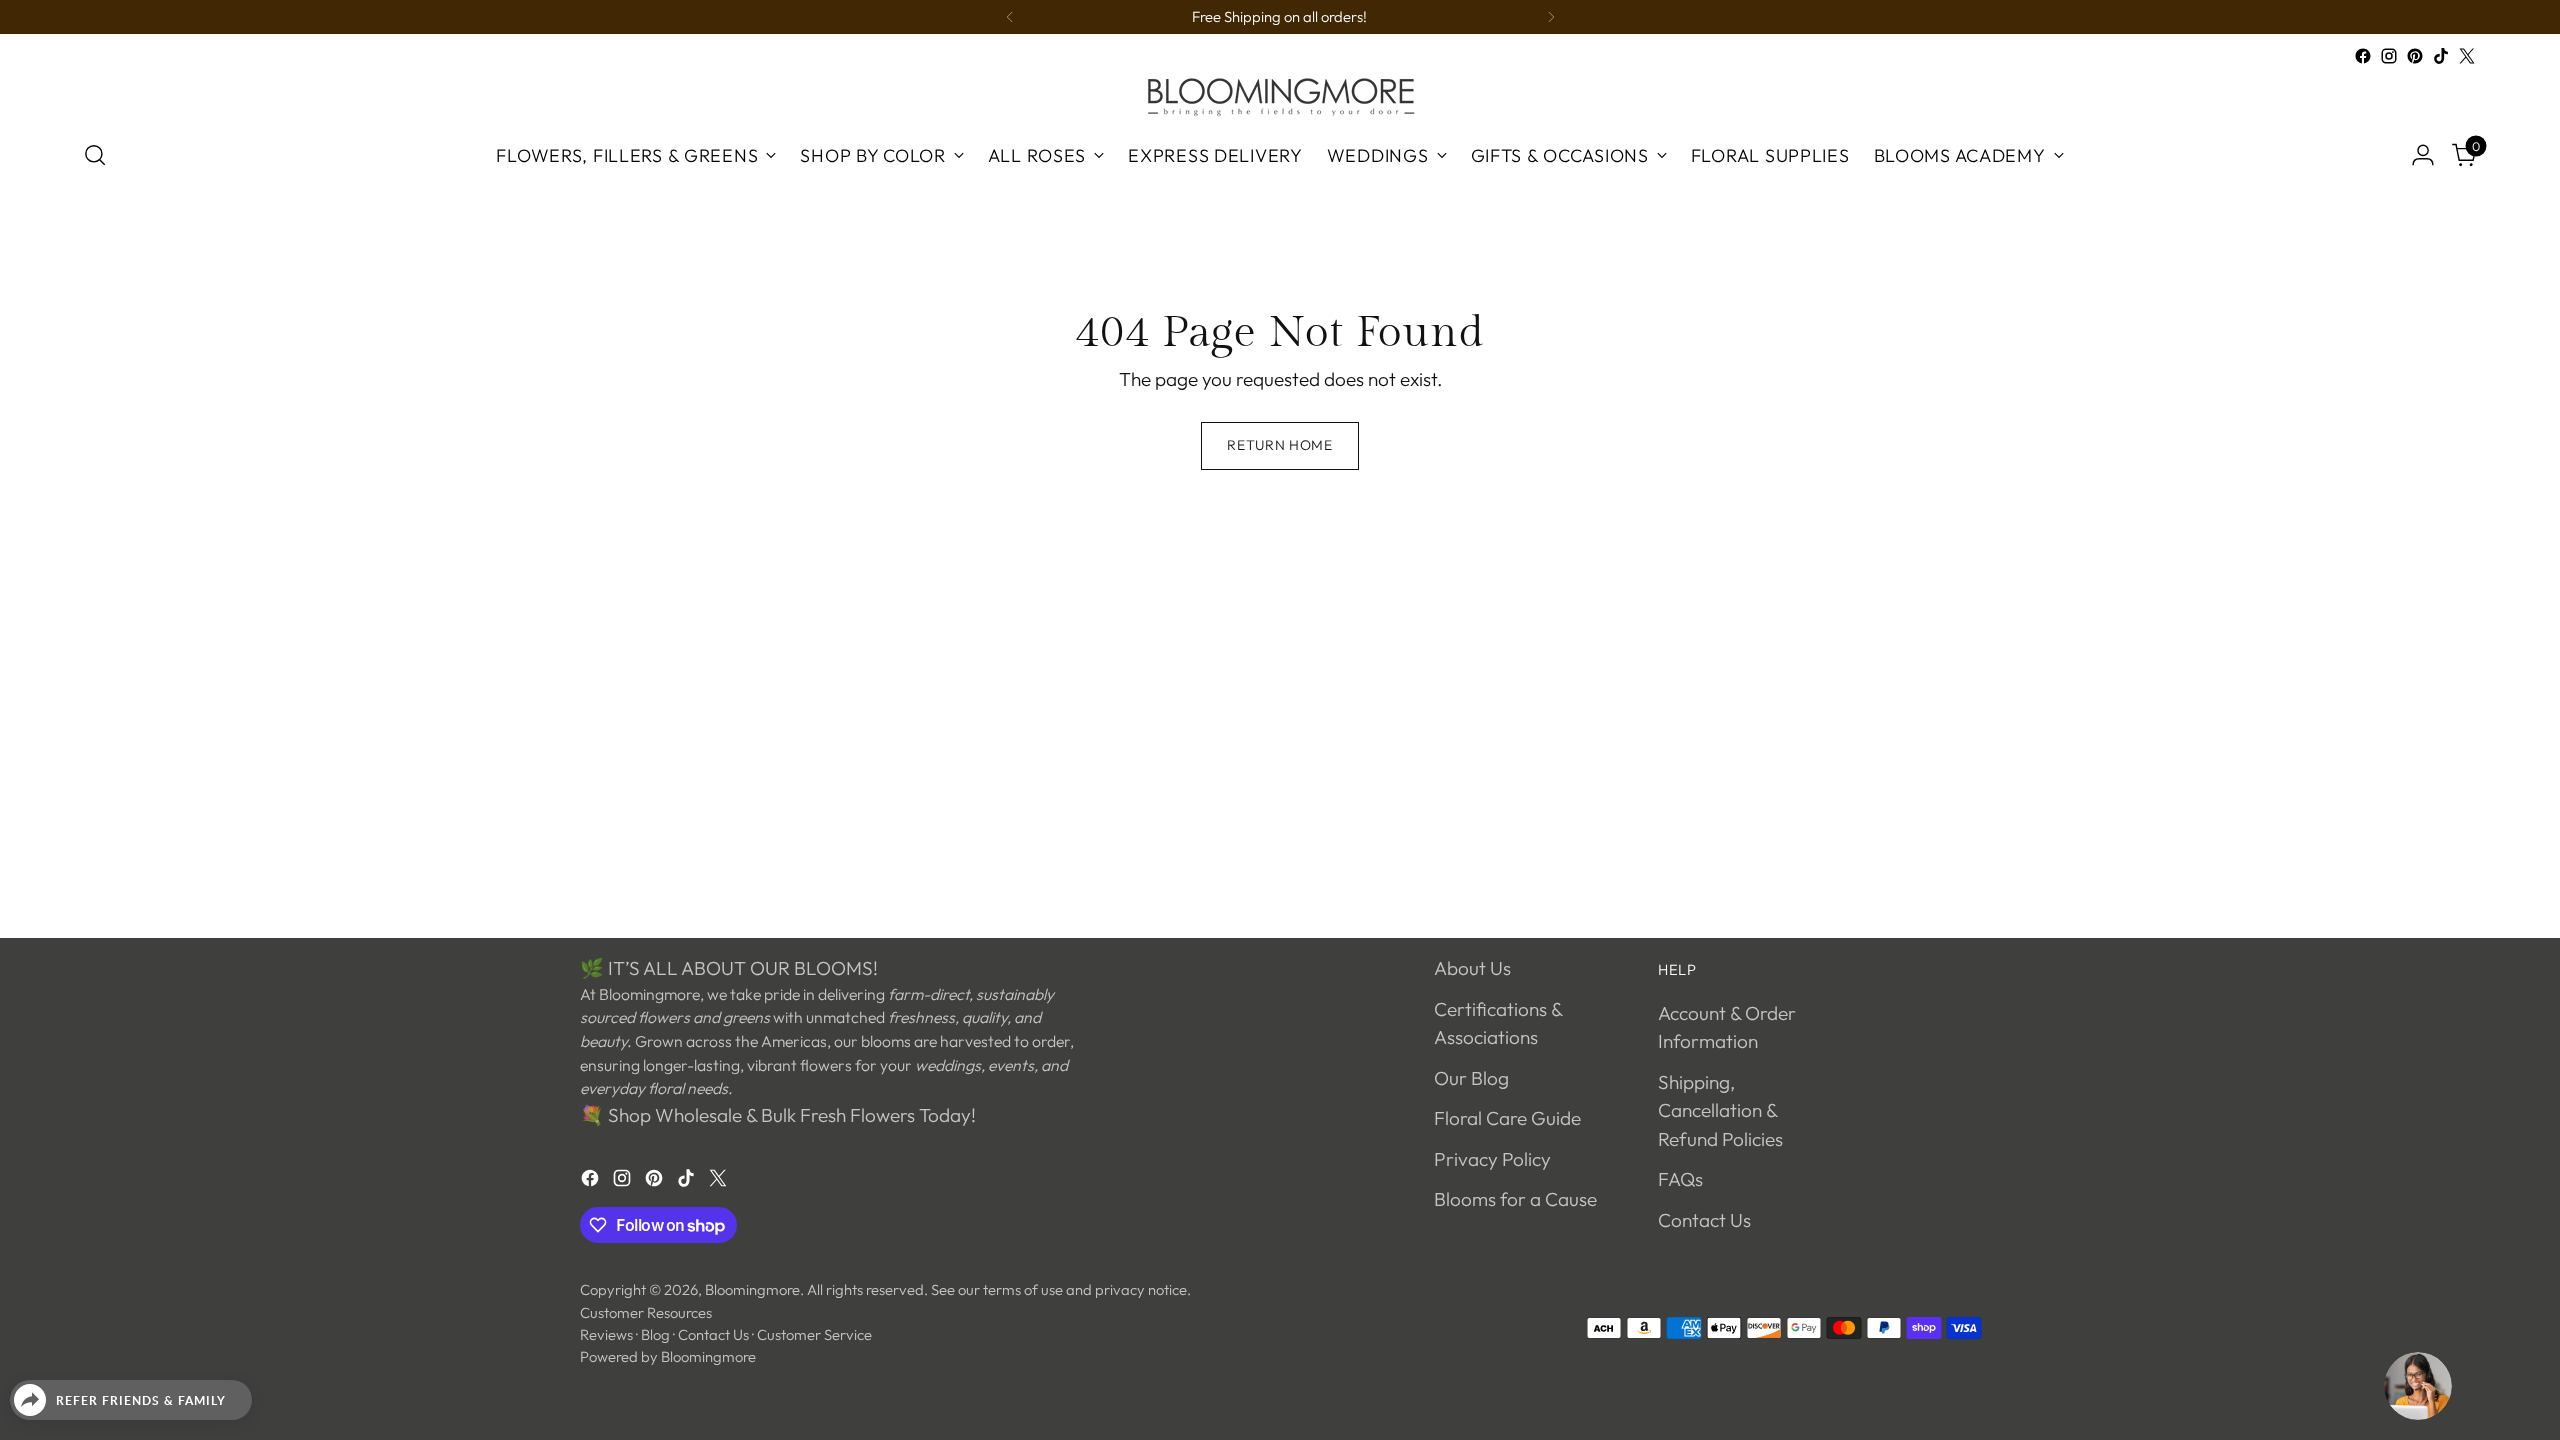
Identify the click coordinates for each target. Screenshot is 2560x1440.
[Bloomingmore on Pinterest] (2415, 56)
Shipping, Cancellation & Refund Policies (1720, 1110)
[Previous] (1010, 17)
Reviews (606, 1334)
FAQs (1680, 1179)
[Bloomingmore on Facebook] (2363, 56)
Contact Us (1704, 1220)
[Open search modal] (95, 155)
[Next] (1551, 17)
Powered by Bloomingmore (668, 1356)
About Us (1472, 968)
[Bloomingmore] (1280, 95)
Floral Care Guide (1507, 1118)
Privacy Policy (1492, 1159)
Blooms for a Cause (1515, 1199)
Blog (655, 1334)
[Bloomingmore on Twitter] (2467, 56)
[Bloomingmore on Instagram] (2389, 56)
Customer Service (814, 1334)
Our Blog (1471, 1078)
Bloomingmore (752, 1289)
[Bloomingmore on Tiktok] (2441, 56)
